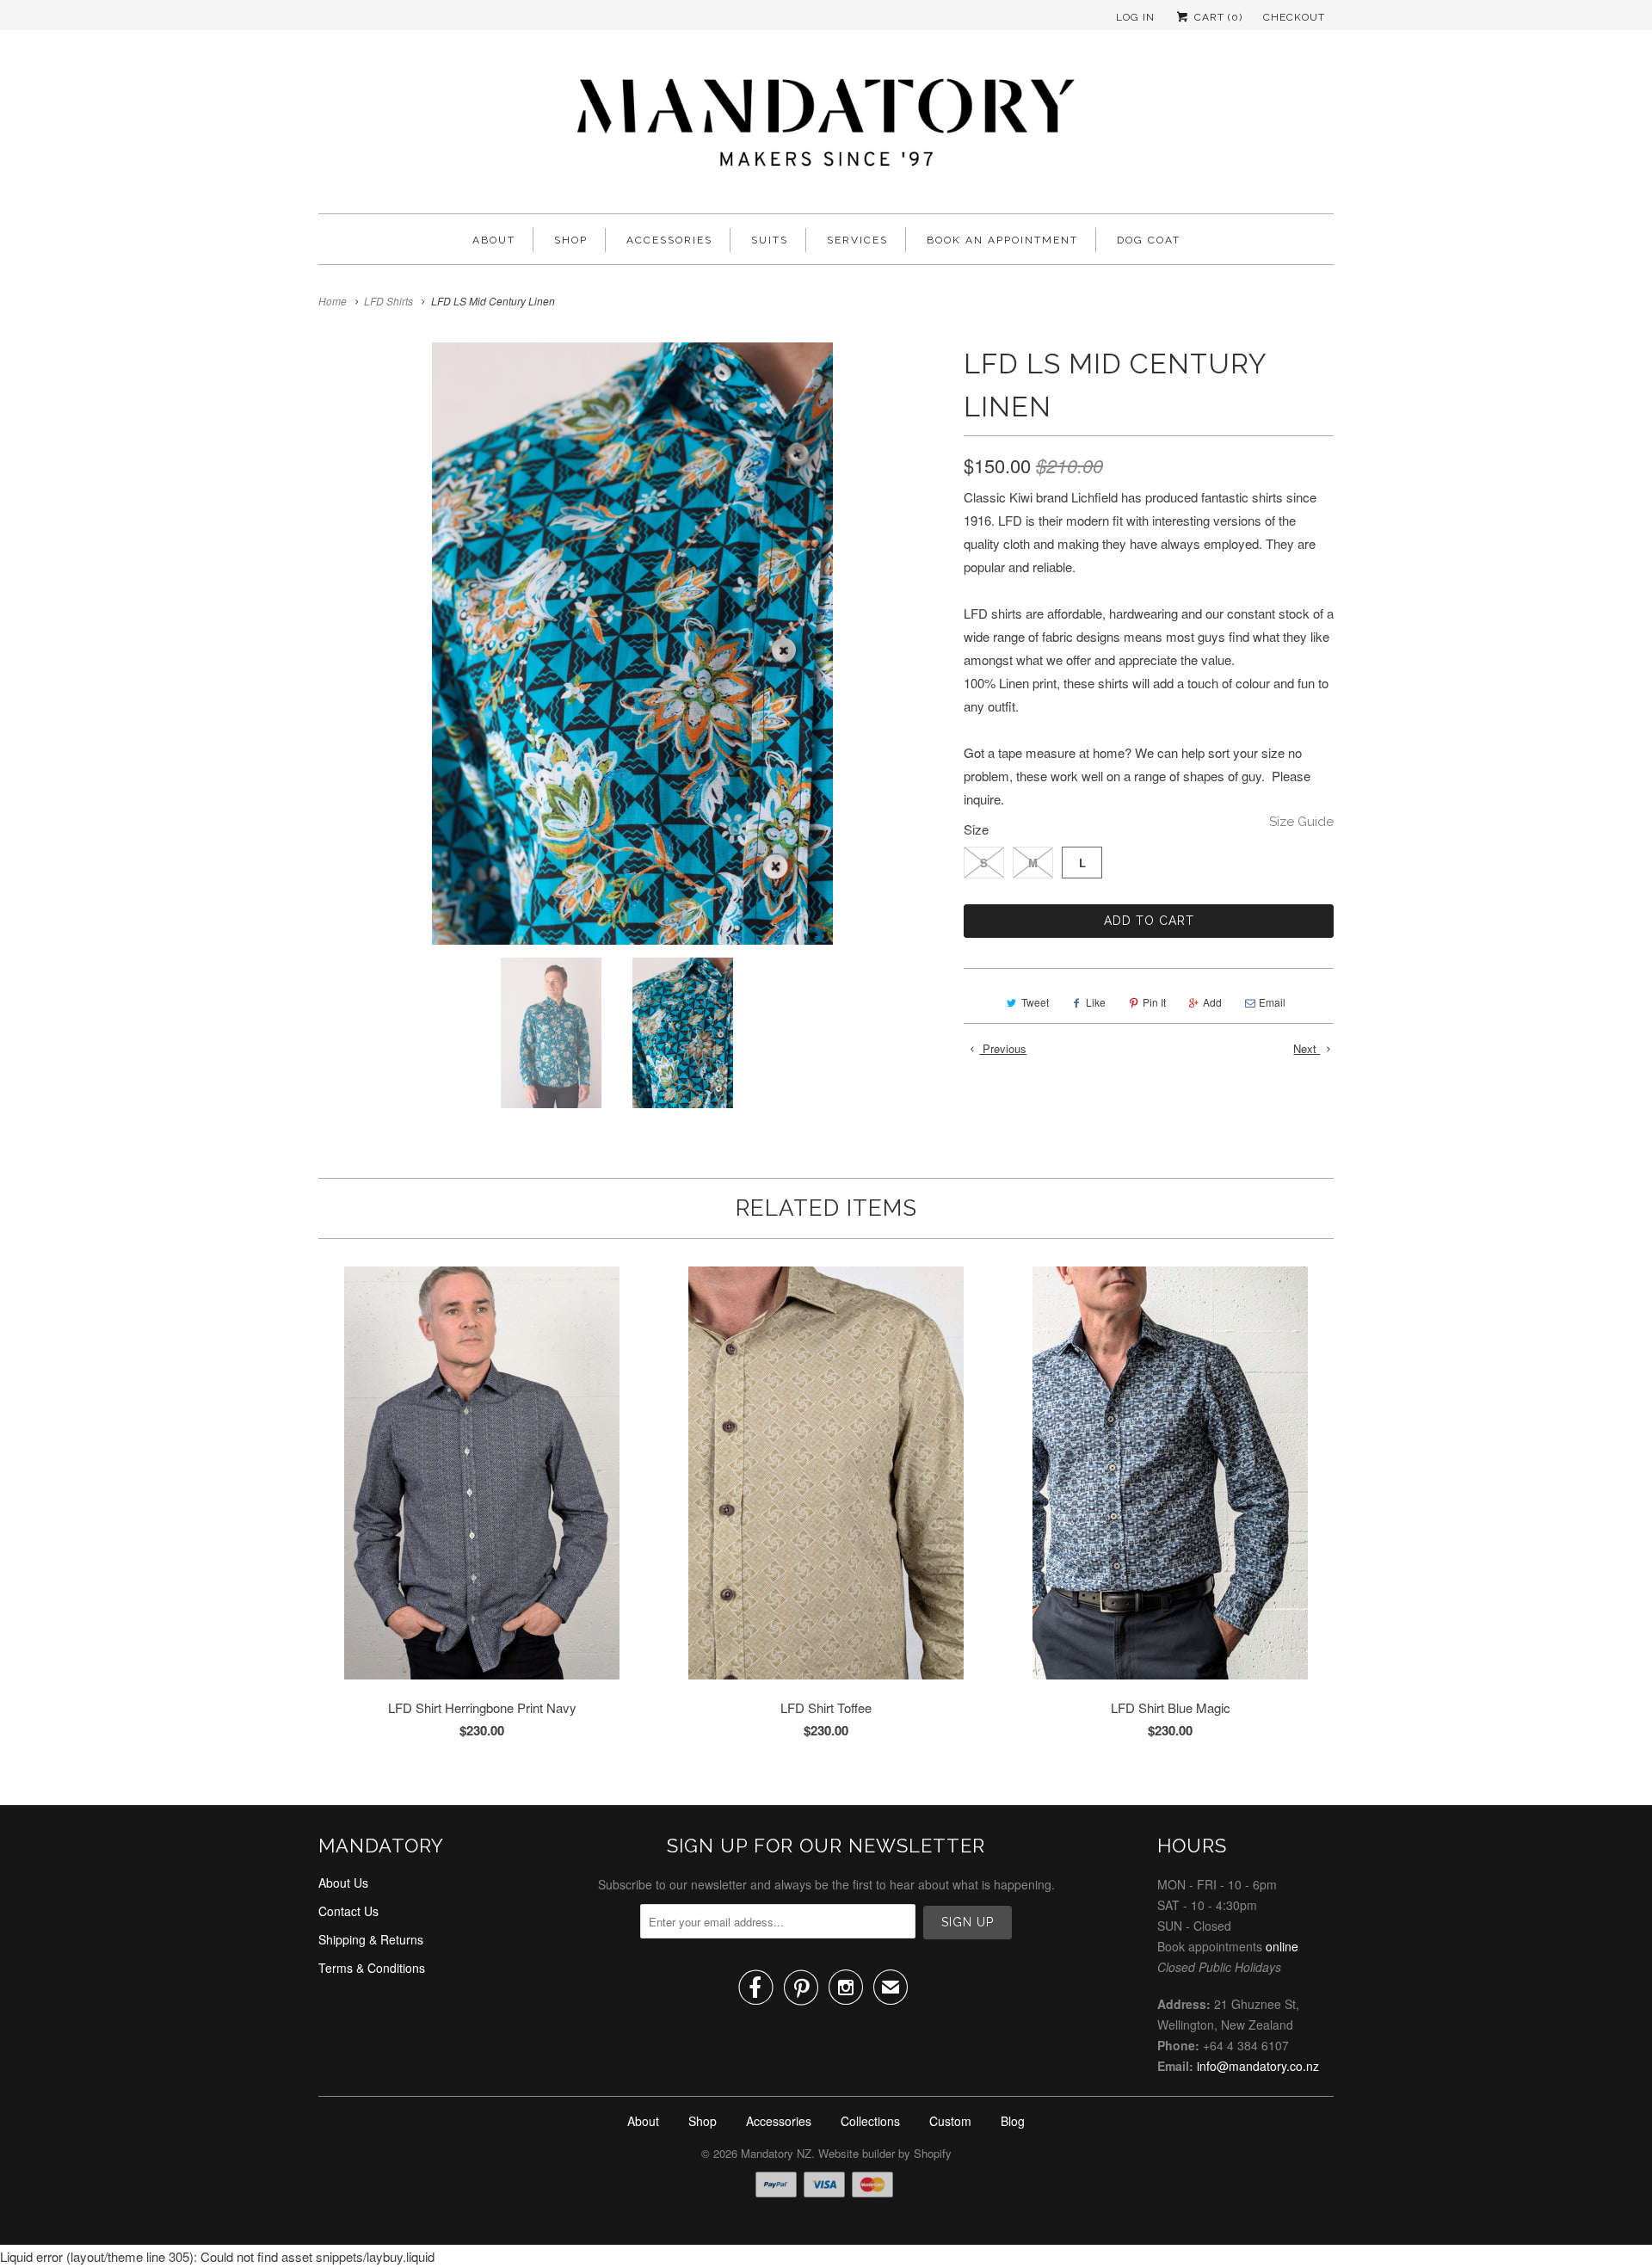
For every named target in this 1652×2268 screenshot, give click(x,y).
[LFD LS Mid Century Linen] (632, 644)
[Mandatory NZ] (826, 126)
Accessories (669, 240)
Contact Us (348, 1911)
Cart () (1217, 17)
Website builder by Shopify (885, 2153)
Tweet (1035, 1002)
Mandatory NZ (776, 2153)
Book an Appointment (1002, 240)
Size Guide (1301, 822)
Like (1096, 1002)
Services (857, 240)
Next (1307, 1048)
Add (1212, 1002)
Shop (571, 240)
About (494, 240)
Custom (950, 2121)
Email (1272, 1002)
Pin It (1154, 1002)
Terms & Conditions (372, 1968)
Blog (1013, 2121)
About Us (343, 1883)
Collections (870, 2121)
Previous (1003, 1048)
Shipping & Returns (371, 1939)
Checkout (1294, 17)
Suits (770, 240)
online (1282, 1946)
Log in (1135, 17)
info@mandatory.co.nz (1258, 2066)
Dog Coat (1149, 240)
